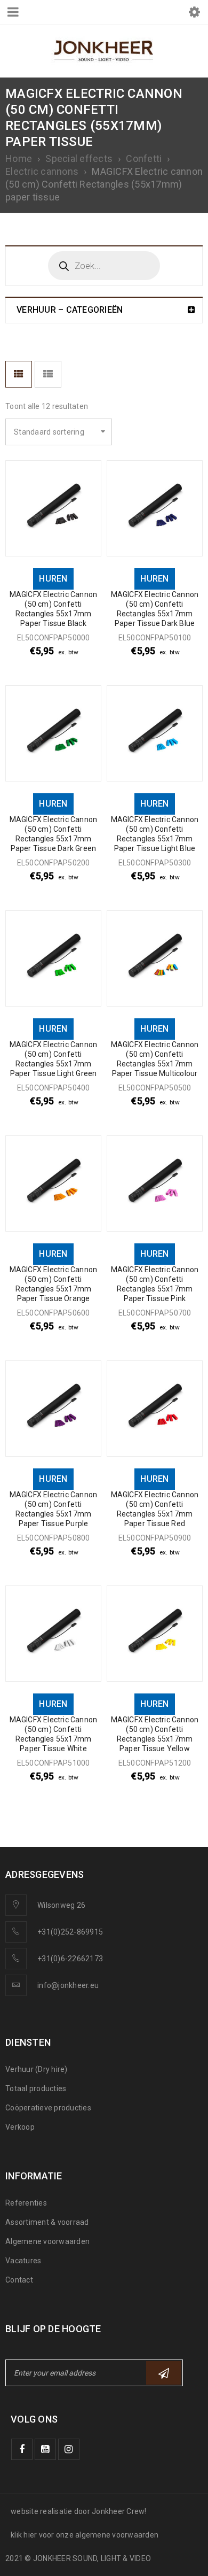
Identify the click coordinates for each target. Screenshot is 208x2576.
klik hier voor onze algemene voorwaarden (85, 2535)
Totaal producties (36, 2088)
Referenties (26, 2203)
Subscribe (164, 2373)
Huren (53, 579)
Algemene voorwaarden (47, 2241)
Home (19, 158)
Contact (19, 2280)
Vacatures (23, 2261)
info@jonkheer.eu (68, 1985)
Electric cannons (42, 171)
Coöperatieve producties (48, 2108)
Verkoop (20, 2127)
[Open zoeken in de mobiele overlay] (104, 266)
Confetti (144, 158)
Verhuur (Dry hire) (37, 2069)
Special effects (79, 158)
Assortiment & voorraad (47, 2222)
